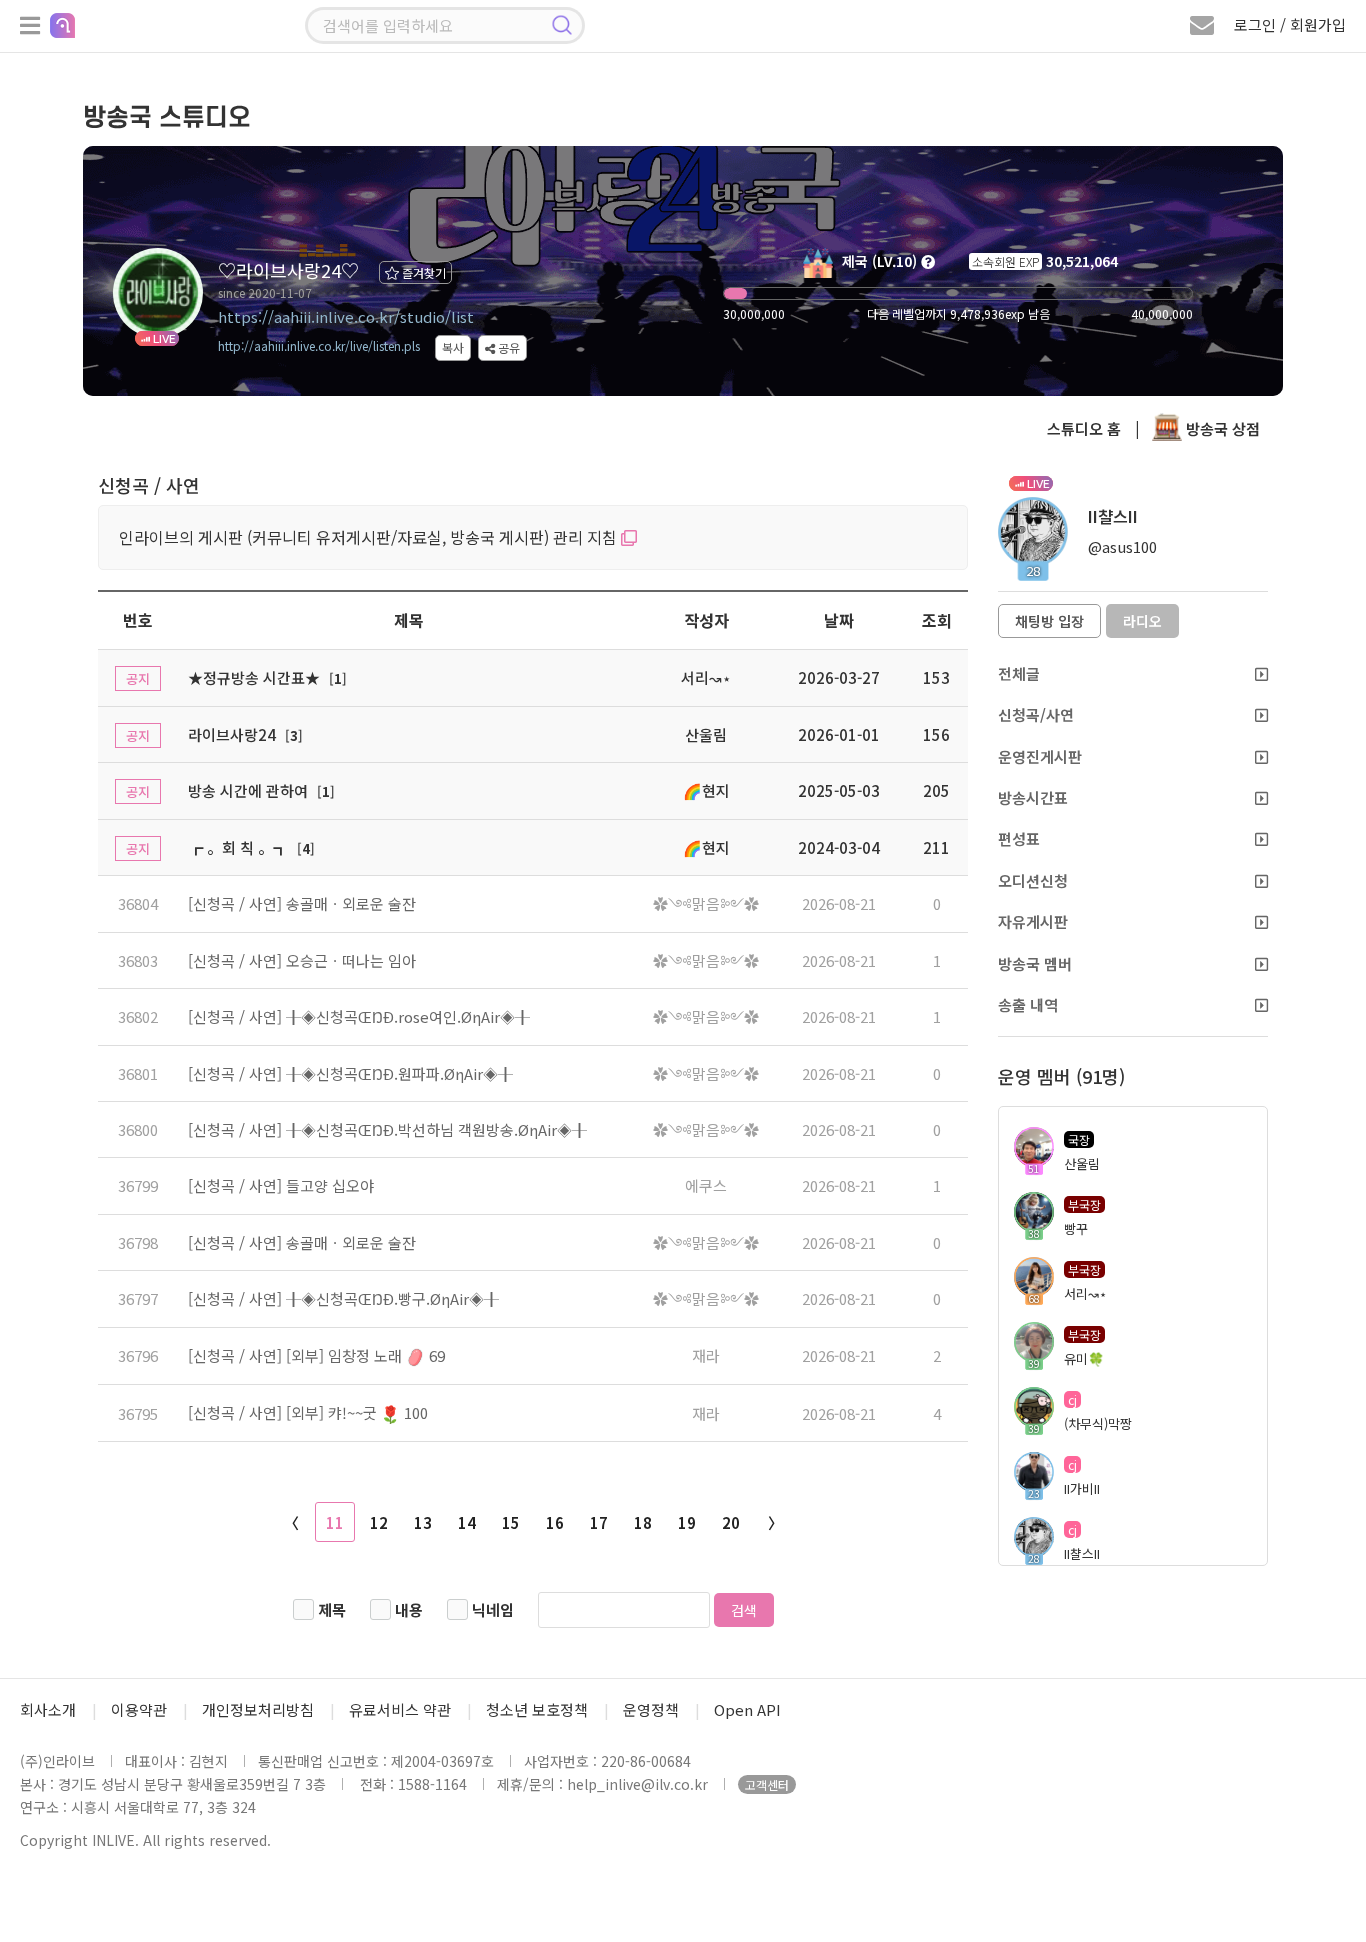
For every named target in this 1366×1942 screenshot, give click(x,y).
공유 (507, 347)
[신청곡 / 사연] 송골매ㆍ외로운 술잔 (302, 903)
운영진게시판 (1040, 756)
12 (379, 1522)
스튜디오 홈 (1084, 428)
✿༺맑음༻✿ (706, 903)
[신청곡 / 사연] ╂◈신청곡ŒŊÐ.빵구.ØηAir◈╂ (343, 1298)
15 (511, 1522)
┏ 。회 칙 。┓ (238, 847)
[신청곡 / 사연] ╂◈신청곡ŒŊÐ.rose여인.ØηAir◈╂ (359, 1016)
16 (555, 1522)
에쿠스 (706, 1185)
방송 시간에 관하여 (248, 790)
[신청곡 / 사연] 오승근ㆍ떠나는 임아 (302, 960)
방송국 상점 (1221, 428)
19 (687, 1522)
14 (467, 1522)
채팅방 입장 (1049, 621)
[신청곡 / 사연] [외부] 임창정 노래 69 (316, 1355)
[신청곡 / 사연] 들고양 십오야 (281, 1185)
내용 (409, 1609)
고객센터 (767, 1784)
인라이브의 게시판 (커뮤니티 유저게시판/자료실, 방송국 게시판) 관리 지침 (370, 537)
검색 (744, 1610)
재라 (706, 1355)
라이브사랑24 (232, 734)
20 (731, 1522)
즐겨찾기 (422, 272)
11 (335, 1522)
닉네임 (493, 1609)
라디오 (1142, 621)
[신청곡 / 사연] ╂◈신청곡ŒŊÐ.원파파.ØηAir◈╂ (350, 1073)
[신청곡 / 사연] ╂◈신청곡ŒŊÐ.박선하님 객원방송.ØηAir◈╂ (387, 1129)
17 (599, 1522)
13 (423, 1522)
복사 (453, 347)
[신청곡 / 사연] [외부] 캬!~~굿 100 (308, 1412)
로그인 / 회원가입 (1290, 24)
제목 (332, 1609)
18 (643, 1522)
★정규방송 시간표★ (254, 677)
